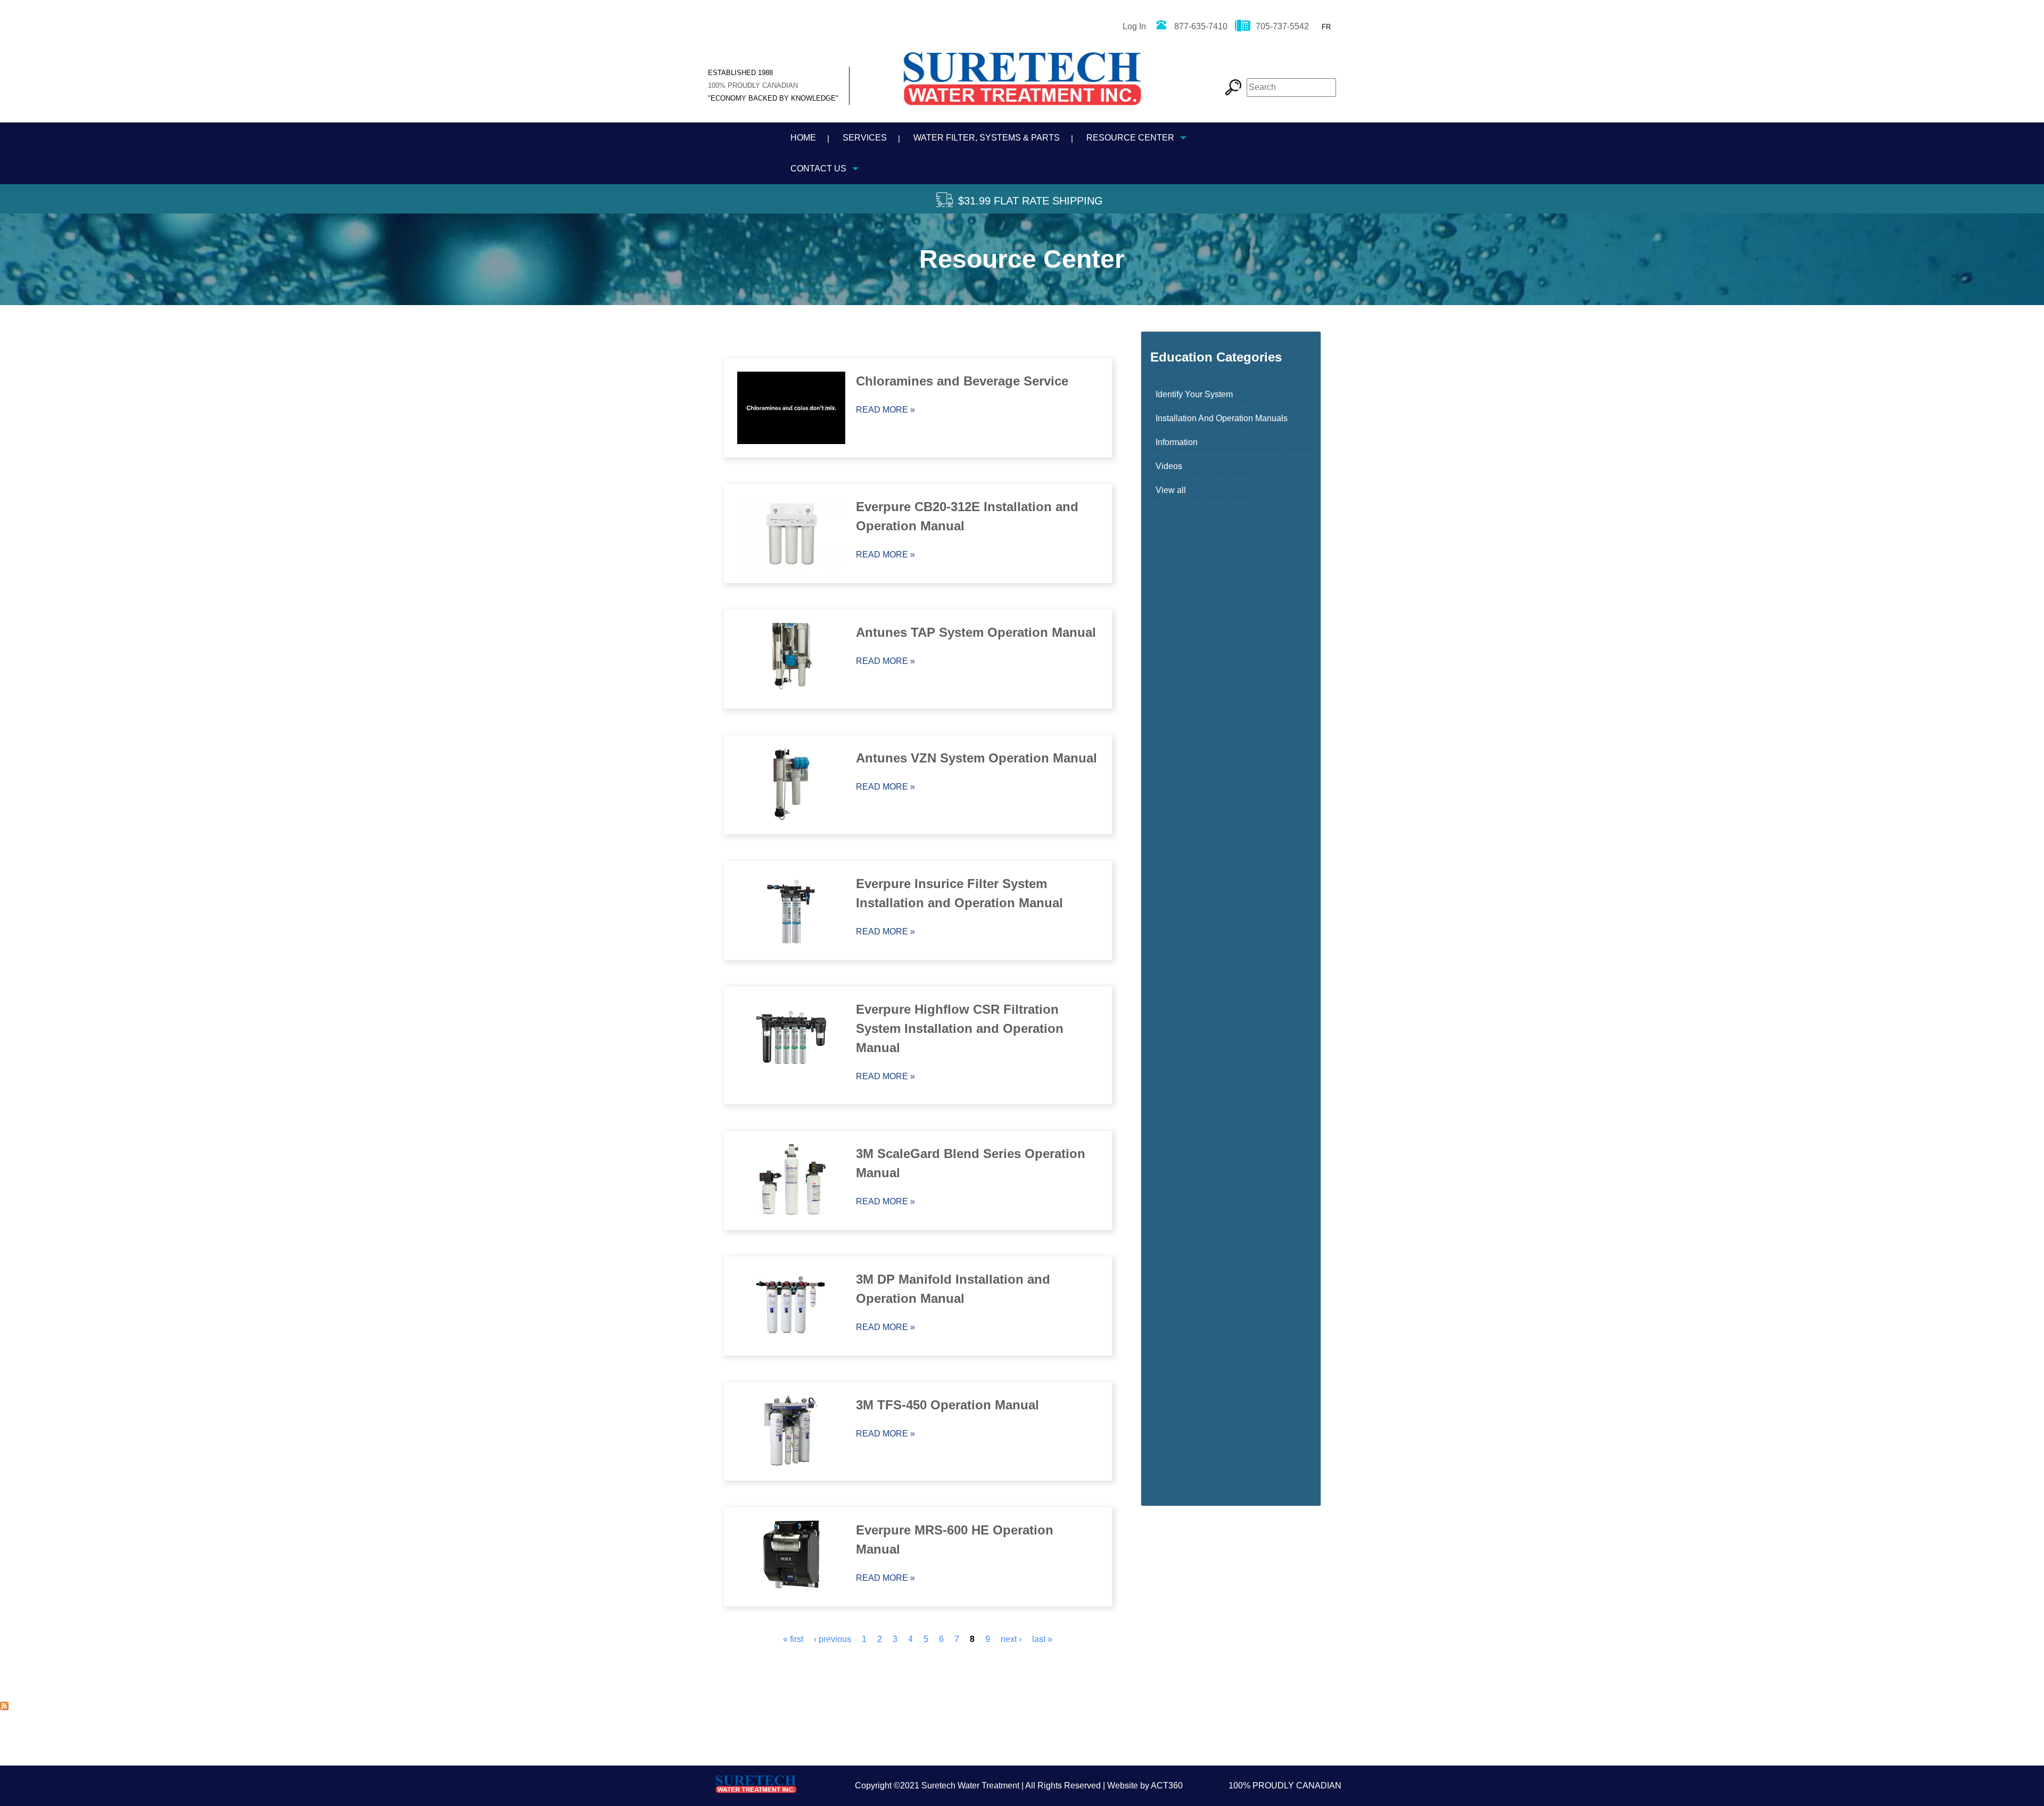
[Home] (1022, 83)
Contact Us (818, 169)
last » (1042, 1639)
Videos (1169, 466)
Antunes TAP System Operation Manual (976, 632)
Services (865, 138)
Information (1177, 442)
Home (803, 138)
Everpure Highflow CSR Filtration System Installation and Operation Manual (960, 1028)
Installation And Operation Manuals (1222, 418)
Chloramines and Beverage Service (962, 381)
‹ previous (833, 1639)
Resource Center (1130, 138)
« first (793, 1639)
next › (1011, 1639)
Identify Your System (1194, 394)
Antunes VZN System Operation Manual (976, 758)
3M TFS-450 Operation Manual (947, 1405)
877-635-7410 (1201, 26)
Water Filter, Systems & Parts (987, 138)
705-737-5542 (1282, 26)
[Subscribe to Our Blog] (4, 1707)
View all (1171, 490)
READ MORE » (885, 410)
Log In (1134, 26)
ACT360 (1167, 1786)
